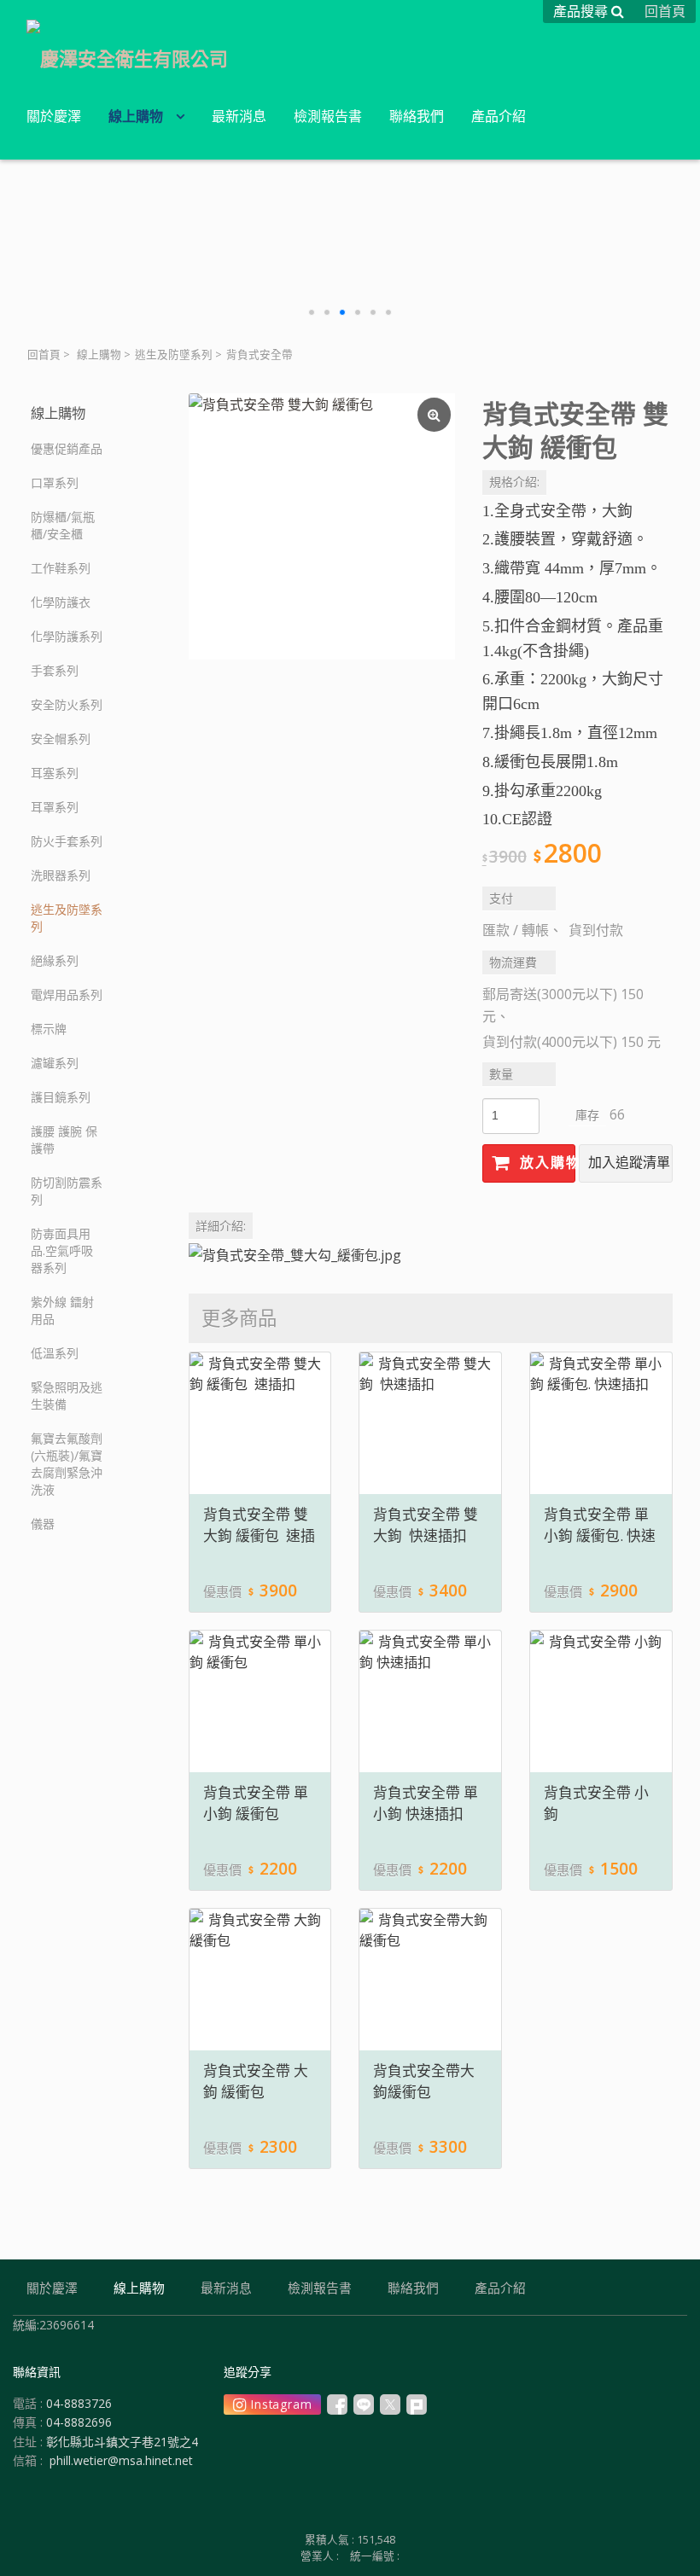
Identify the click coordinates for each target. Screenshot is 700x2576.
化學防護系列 (67, 636)
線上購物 (99, 355)
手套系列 (55, 670)
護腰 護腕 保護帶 (64, 1140)
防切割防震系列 (67, 1191)
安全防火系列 (67, 704)
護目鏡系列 (61, 1097)
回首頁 (44, 355)
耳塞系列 (55, 773)
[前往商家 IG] (272, 2404)
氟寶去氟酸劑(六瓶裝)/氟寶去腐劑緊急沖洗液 (67, 1464)
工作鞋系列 (61, 568)
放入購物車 (545, 1163)
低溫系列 (55, 1353)
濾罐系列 (55, 1063)
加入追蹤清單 (629, 1163)
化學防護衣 (61, 602)
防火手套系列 (67, 841)
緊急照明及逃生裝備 (67, 1396)
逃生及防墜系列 (174, 355)
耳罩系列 (55, 807)
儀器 (43, 1524)
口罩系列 (55, 483)
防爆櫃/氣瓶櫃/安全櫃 (63, 525)
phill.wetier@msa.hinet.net (121, 2460)
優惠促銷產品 (67, 448)
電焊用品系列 (67, 994)
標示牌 (49, 1029)
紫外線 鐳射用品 (62, 1310)
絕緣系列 (55, 960)
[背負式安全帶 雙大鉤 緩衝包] (322, 526)
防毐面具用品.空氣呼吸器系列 (62, 1250)
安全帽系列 (61, 738)
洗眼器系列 (61, 875)
